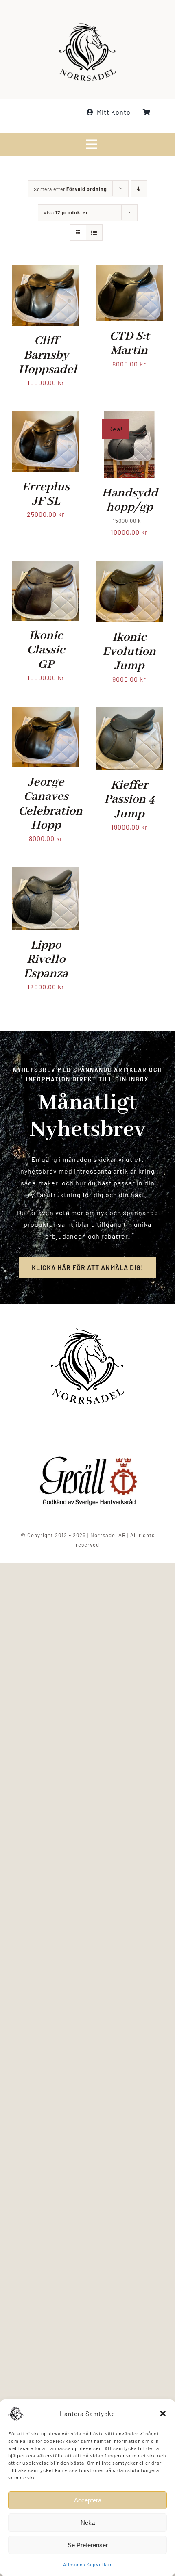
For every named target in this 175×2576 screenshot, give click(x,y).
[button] (163, 2414)
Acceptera (88, 2500)
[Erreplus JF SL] (46, 417)
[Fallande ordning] (139, 189)
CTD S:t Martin (129, 343)
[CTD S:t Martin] (129, 271)
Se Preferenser (88, 2545)
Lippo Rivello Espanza (46, 960)
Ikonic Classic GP (46, 650)
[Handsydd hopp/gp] (129, 417)
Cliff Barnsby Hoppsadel (48, 355)
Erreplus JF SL (46, 494)
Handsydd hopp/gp (130, 500)
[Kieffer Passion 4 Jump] (129, 713)
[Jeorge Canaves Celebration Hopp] (46, 713)
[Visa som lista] (94, 233)
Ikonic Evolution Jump (129, 652)
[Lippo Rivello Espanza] (46, 872)
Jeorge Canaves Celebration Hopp (50, 804)
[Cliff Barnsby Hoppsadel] (46, 271)
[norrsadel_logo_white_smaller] (87, 25)
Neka (88, 2523)
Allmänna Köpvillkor (87, 2564)
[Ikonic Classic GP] (46, 566)
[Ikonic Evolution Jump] (129, 566)
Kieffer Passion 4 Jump (129, 799)
